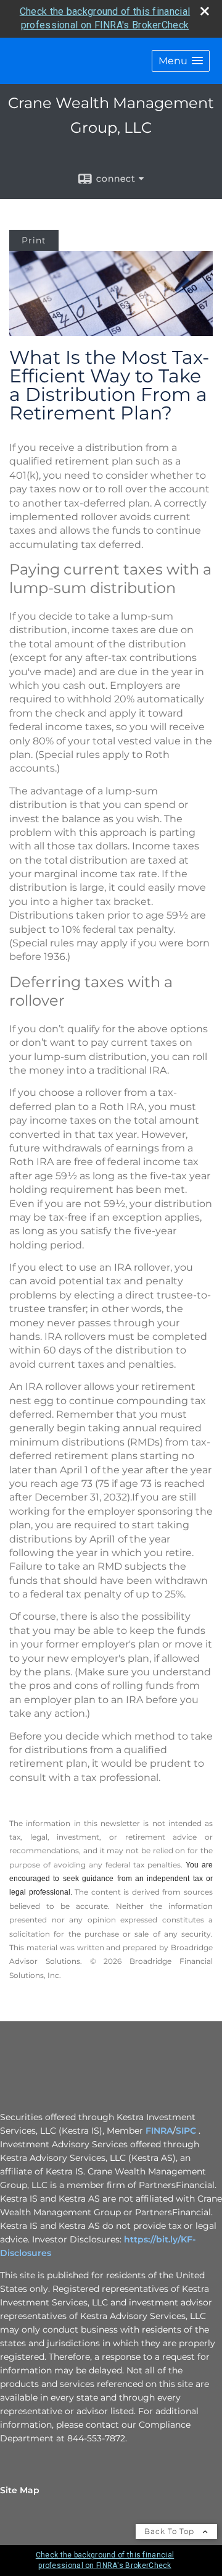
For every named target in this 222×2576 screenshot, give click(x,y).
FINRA (159, 2131)
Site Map (20, 2490)
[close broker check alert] (205, 11)
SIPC (186, 2131)
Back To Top (171, 2531)
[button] (181, 61)
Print (34, 240)
